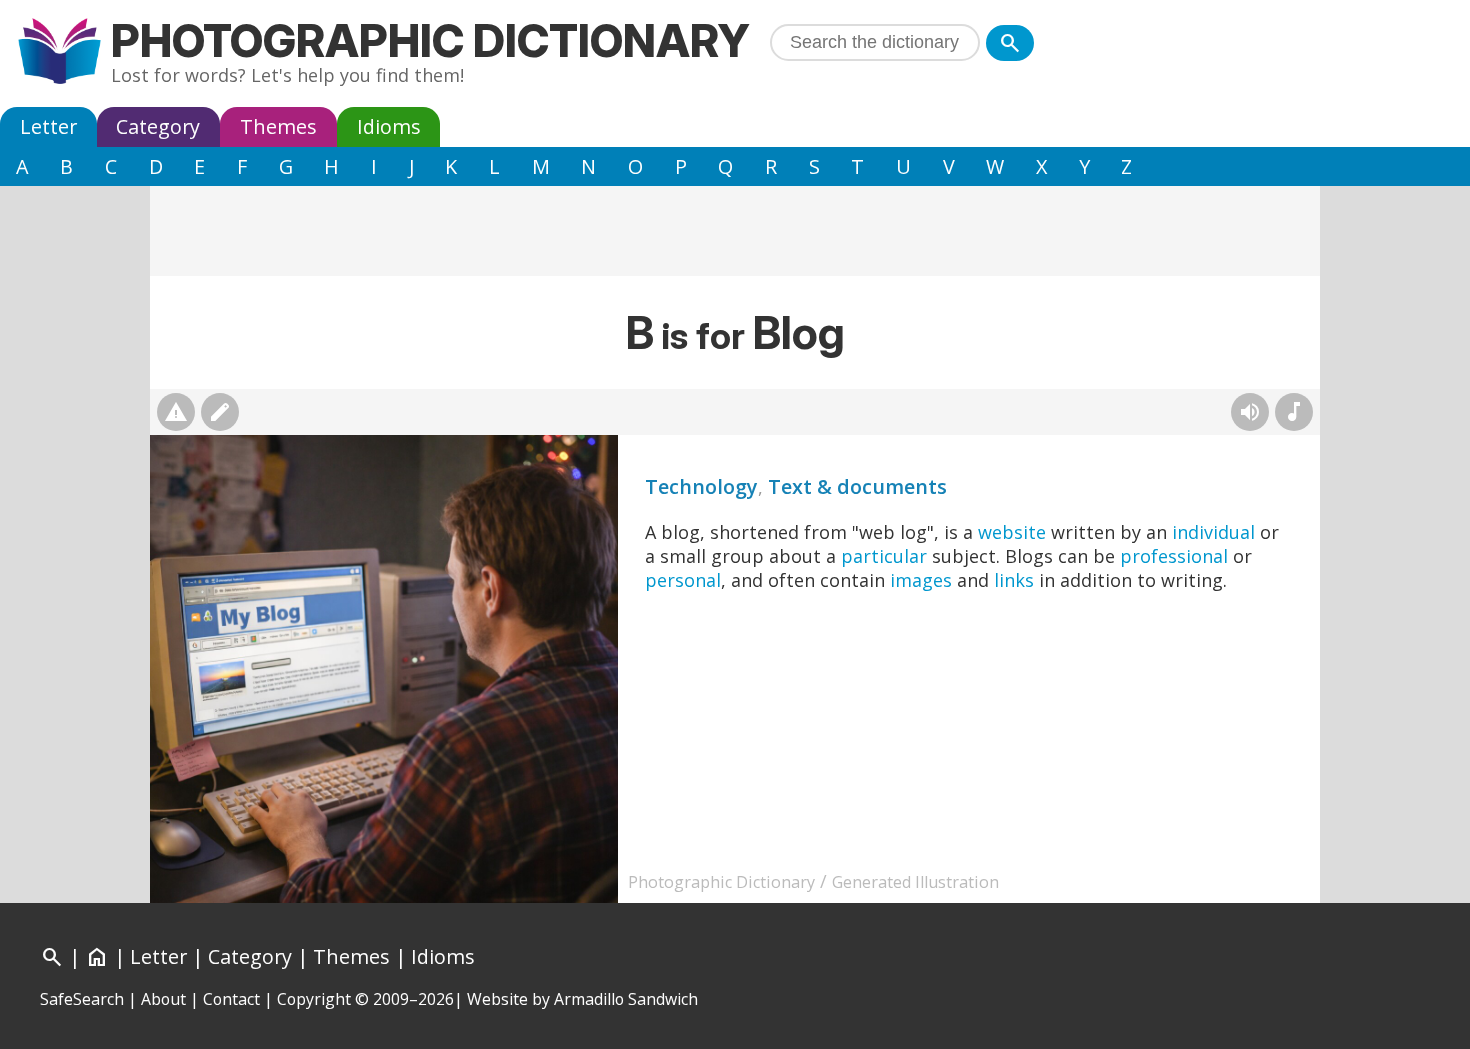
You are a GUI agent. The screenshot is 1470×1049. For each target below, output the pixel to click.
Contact (231, 999)
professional (1174, 556)
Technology (701, 486)
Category (158, 126)
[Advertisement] (735, 231)
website (1012, 532)
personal (683, 580)
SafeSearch (82, 999)
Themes (278, 126)
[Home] (59, 53)
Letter (48, 126)
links (1014, 580)
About (163, 999)
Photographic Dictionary (430, 40)
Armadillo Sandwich (626, 999)
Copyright (314, 999)
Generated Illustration (915, 882)
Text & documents (857, 486)
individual (1213, 532)
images (921, 580)
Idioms (389, 126)
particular (884, 556)
